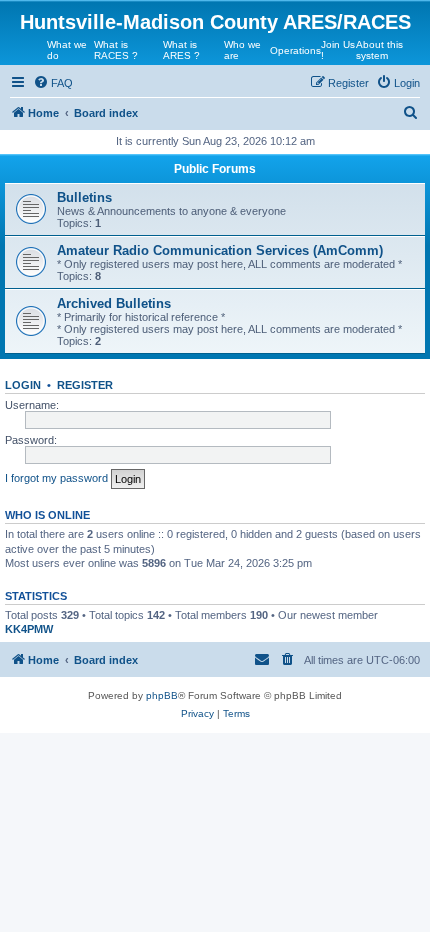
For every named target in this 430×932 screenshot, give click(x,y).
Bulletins (84, 197)
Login (23, 385)
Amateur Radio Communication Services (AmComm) (220, 250)
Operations (295, 50)
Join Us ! (338, 50)
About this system (379, 50)
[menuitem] (53, 83)
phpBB (162, 695)
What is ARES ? (181, 50)
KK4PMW (29, 629)
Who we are (242, 50)
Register (85, 385)
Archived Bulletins (114, 303)
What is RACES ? (116, 50)
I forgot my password (56, 478)
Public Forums (215, 169)
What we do (67, 50)
